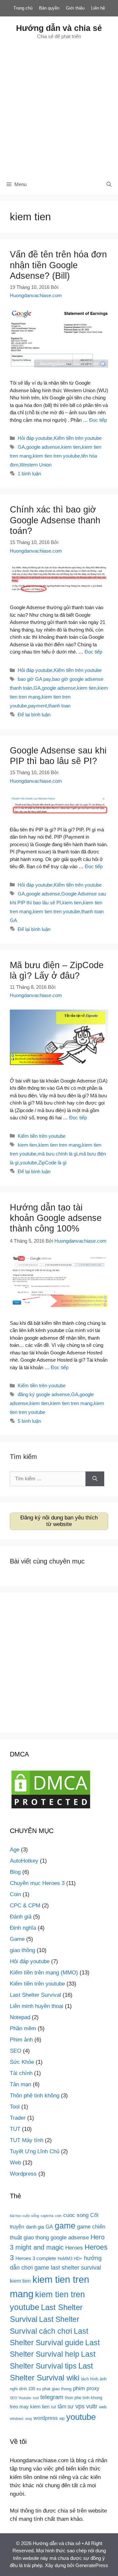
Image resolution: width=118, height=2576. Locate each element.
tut (54, 2407)
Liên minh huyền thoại (37, 2006)
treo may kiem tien (30, 2407)
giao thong (36, 2237)
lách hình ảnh (94, 2379)
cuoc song (76, 2215)
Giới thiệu (75, 8)
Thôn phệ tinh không (35, 2096)
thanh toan (59, 706)
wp (62, 2418)
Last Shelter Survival (35, 1995)
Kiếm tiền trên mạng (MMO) (44, 1973)
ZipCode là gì (52, 1163)
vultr (92, 2406)
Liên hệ (98, 8)
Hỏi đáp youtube (35, 438)
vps (80, 2406)
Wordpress (23, 2174)
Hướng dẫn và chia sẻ (59, 28)
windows (17, 2419)
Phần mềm (23, 2028)
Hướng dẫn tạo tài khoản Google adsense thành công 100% (56, 1218)
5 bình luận (29, 1421)
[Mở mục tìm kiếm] (109, 184)
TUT (15, 2129)
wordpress (46, 2418)
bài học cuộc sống (24, 2216)
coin (58, 2216)
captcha (47, 2216)
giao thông (22, 1950)
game (65, 2226)
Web (15, 2163)
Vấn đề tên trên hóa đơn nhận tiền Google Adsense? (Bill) (58, 265)
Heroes (74, 2248)
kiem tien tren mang (59, 1145)
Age (15, 1850)
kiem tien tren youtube (56, 456)
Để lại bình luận (34, 715)
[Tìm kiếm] (95, 1479)
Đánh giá (21, 1917)
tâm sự (66, 2406)
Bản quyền (49, 8)
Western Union (36, 465)
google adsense (43, 447)
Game (17, 1939)
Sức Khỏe (22, 2062)
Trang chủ (23, 8)
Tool (15, 2107)
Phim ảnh (21, 2040)
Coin (15, 1894)
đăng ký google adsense (44, 1394)
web (103, 2407)
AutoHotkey (24, 1861)
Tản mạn (20, 2084)
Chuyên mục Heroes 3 (37, 1883)
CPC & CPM (25, 1906)
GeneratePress (92, 2565)
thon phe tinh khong (84, 2398)
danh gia (35, 2227)
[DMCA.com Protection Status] (51, 1808)
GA (21, 447)
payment (38, 706)
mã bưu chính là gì (58, 1154)
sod (36, 2398)
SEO (16, 2051)
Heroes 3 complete (36, 2258)
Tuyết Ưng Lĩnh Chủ (35, 2151)
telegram (52, 2397)
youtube (29, 1163)
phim (79, 2388)
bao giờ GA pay (34, 679)
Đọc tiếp (98, 420)
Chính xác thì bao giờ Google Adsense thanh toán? (55, 520)
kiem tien (71, 447)
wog (29, 2419)
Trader (18, 2118)
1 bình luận (29, 474)
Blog (15, 1872)
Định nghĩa (23, 1928)
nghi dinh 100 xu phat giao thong (41, 2389)
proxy (93, 2388)
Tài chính (21, 2073)
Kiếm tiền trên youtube (78, 438)
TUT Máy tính (27, 2140)
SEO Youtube (20, 2398)
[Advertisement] (59, 107)
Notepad (20, 2017)
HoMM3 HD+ (70, 2259)
